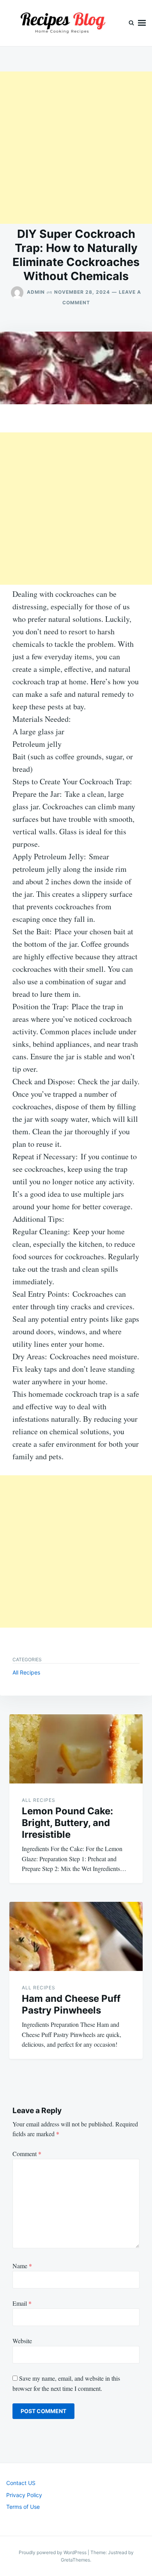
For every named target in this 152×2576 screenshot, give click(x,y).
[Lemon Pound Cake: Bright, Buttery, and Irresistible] (76, 1749)
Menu (142, 23)
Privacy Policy (24, 2495)
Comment (27, 2154)
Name (22, 2266)
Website (22, 2341)
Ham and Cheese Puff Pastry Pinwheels (71, 2004)
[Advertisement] (76, 148)
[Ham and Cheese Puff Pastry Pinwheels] (76, 1936)
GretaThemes (75, 2560)
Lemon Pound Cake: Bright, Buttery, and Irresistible (67, 1823)
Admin (36, 292)
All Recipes (26, 1672)
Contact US (21, 2483)
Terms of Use (23, 2507)
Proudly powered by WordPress (53, 2552)
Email (22, 2303)
